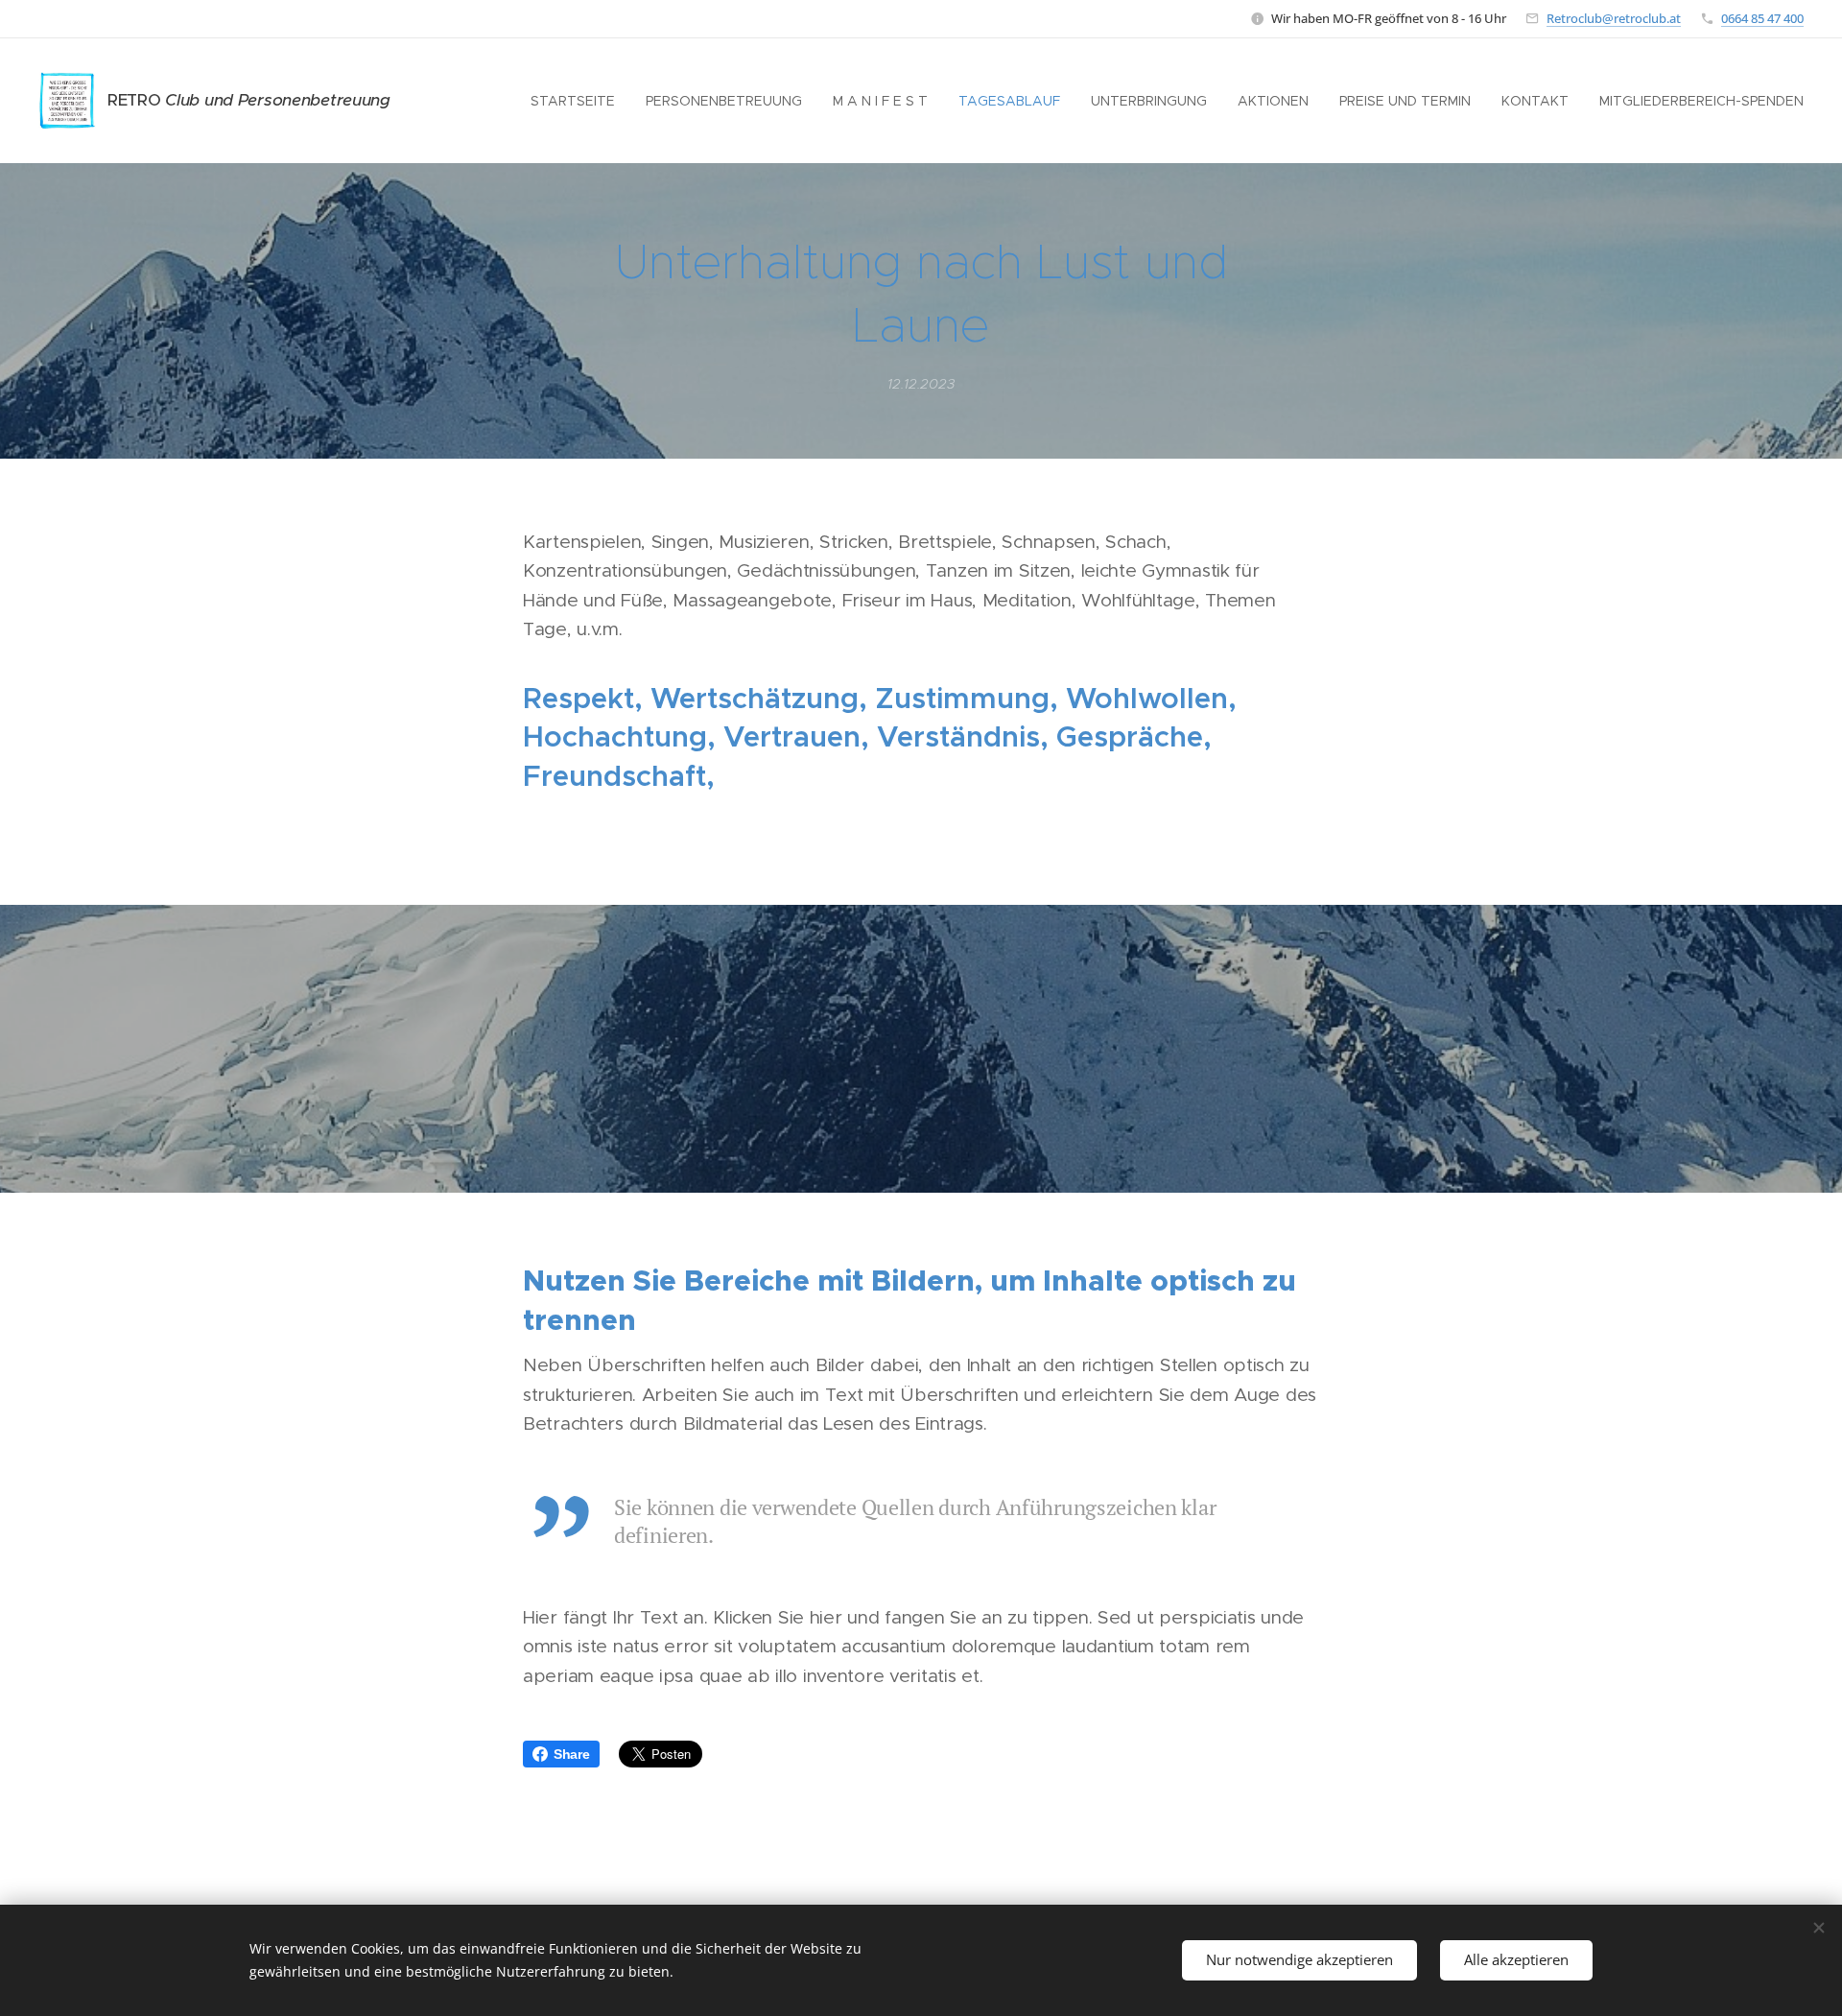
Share (572, 1754)
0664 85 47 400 (1762, 18)
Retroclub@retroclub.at (1614, 18)
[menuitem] (578, 101)
